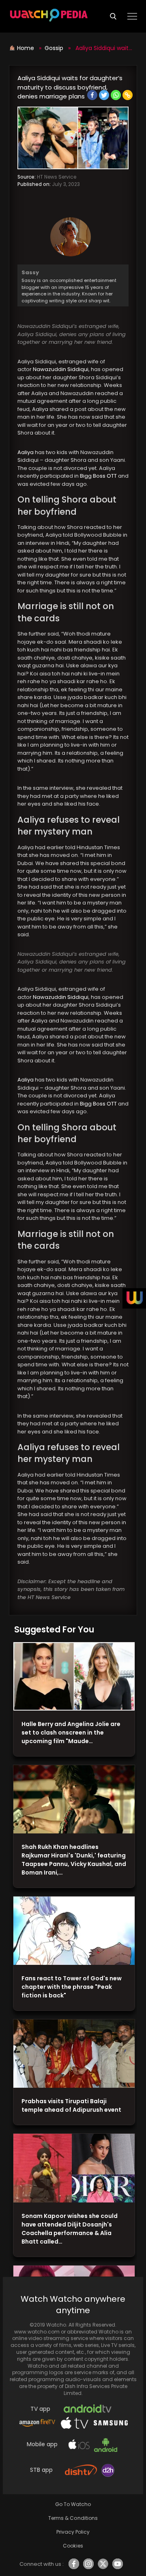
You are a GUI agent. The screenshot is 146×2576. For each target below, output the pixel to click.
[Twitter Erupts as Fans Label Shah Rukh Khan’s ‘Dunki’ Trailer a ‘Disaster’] (74, 1799)
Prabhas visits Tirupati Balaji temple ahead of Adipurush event (71, 2105)
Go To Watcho (73, 2504)
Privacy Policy (73, 2532)
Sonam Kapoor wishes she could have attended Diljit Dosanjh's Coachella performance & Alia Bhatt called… (70, 2229)
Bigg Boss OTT (99, 476)
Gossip (54, 48)
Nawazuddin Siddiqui (61, 369)
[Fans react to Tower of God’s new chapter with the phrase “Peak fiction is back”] (74, 1931)
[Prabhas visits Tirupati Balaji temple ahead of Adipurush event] (74, 2054)
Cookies (73, 2546)
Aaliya (26, 452)
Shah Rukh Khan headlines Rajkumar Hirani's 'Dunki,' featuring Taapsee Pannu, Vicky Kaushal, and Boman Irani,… (74, 1860)
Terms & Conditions (73, 2518)
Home (26, 48)
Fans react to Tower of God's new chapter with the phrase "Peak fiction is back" (72, 1987)
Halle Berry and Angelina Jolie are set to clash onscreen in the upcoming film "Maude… (71, 1733)
